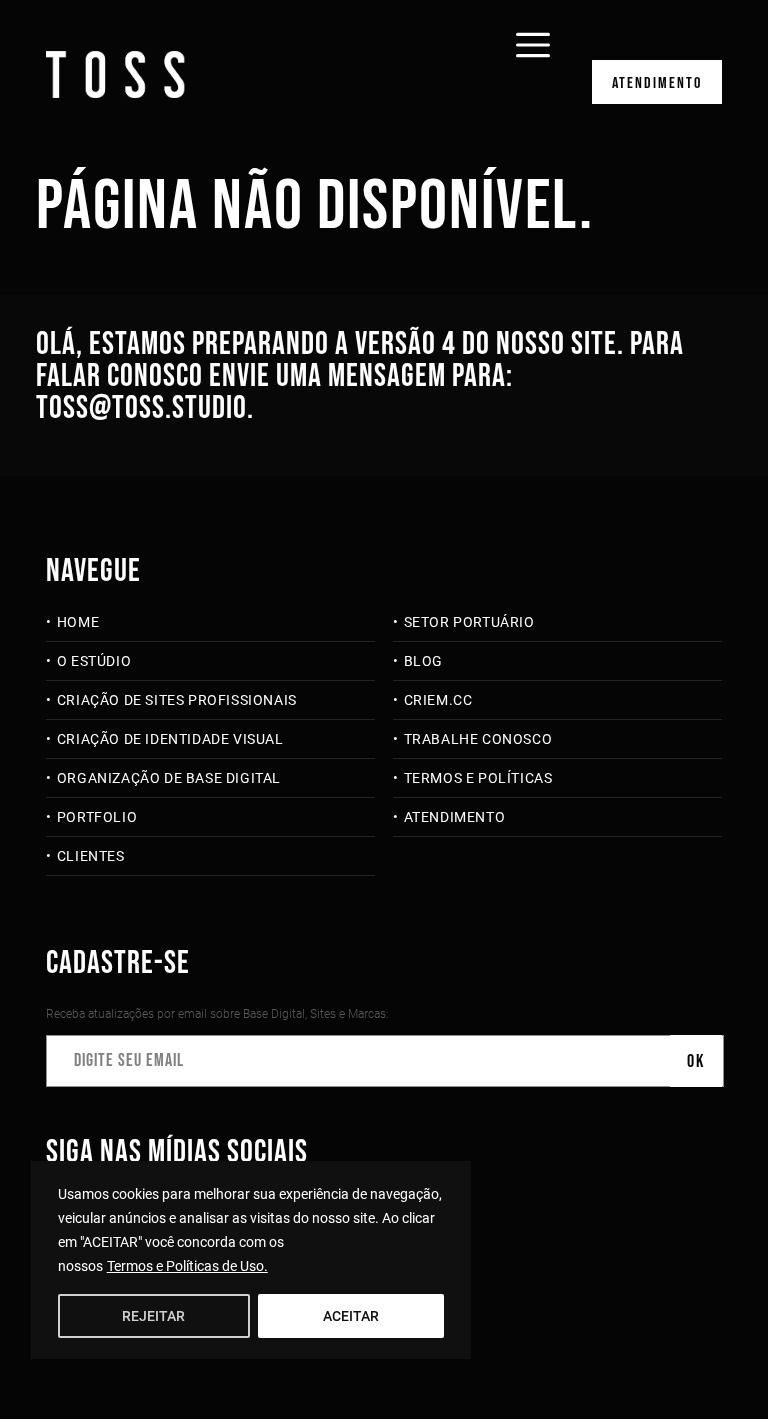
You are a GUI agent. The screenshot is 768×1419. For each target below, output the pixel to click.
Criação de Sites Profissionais (177, 700)
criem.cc (438, 700)
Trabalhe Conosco (478, 739)
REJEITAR (153, 1316)
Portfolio (97, 817)
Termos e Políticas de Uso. (187, 1266)
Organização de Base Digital (169, 778)
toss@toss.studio (141, 408)
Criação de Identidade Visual (170, 739)
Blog (423, 661)
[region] (251, 1260)
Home (78, 622)
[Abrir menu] (533, 32)
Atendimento (657, 83)
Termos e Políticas (478, 778)
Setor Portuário (469, 622)
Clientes (90, 856)
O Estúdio (94, 661)
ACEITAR (351, 1316)
